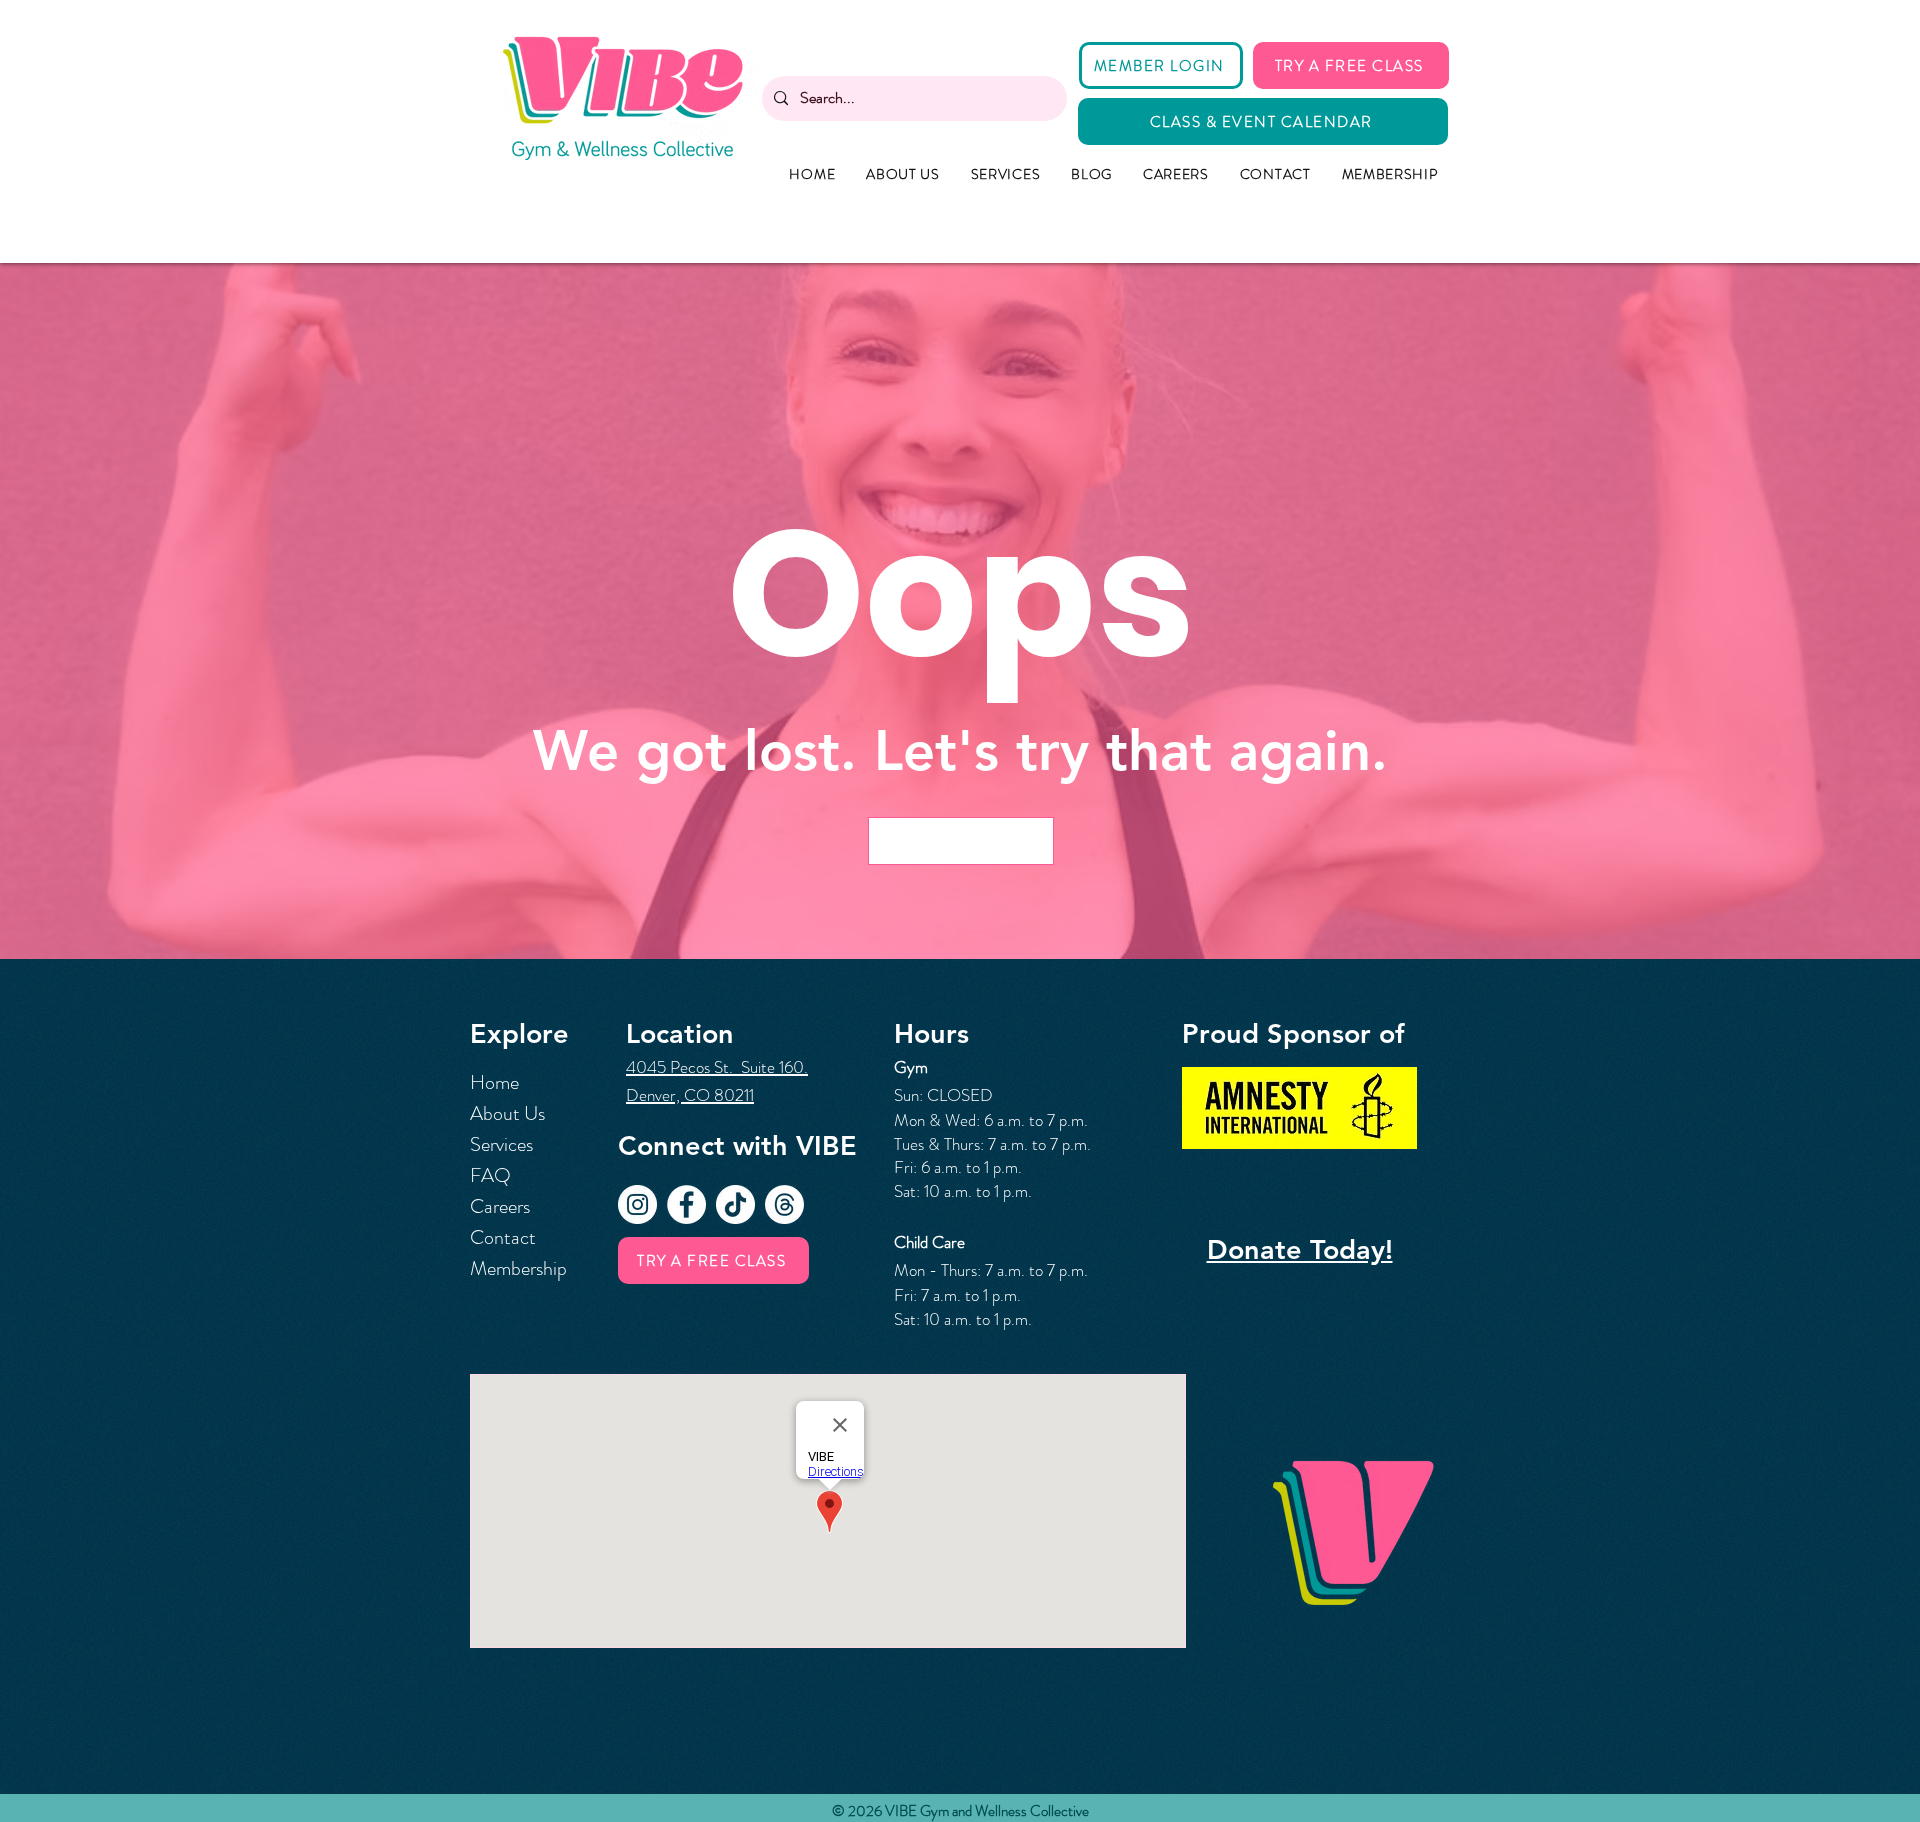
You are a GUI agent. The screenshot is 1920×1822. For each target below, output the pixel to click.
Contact (503, 1237)
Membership (518, 1268)
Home (494, 1082)
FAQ (490, 1175)
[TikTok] (735, 1204)
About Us (507, 1113)
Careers (500, 1206)
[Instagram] (637, 1204)
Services (501, 1144)
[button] (961, 841)
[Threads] (784, 1204)
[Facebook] (686, 1204)
